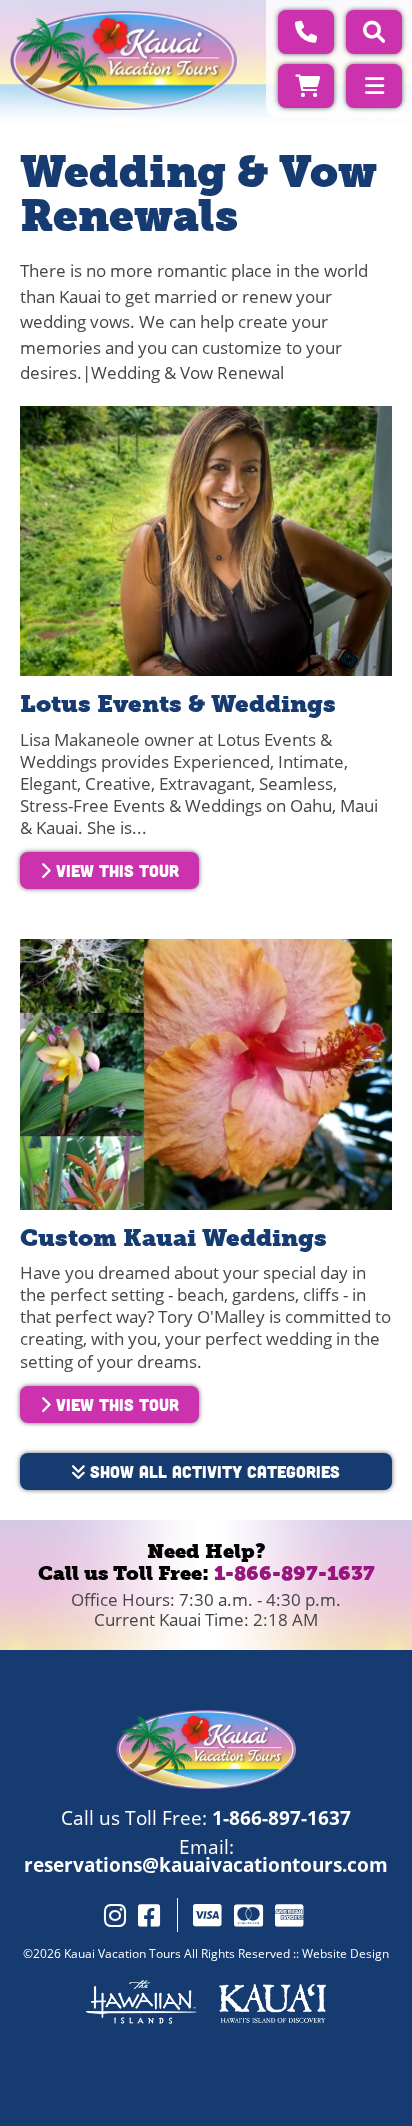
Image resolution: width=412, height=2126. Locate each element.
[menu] (374, 86)
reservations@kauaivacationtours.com (206, 1864)
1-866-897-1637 (294, 1573)
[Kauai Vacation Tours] (123, 60)
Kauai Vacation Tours (122, 1953)
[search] (374, 32)
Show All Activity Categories (212, 1471)
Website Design (345, 1953)
